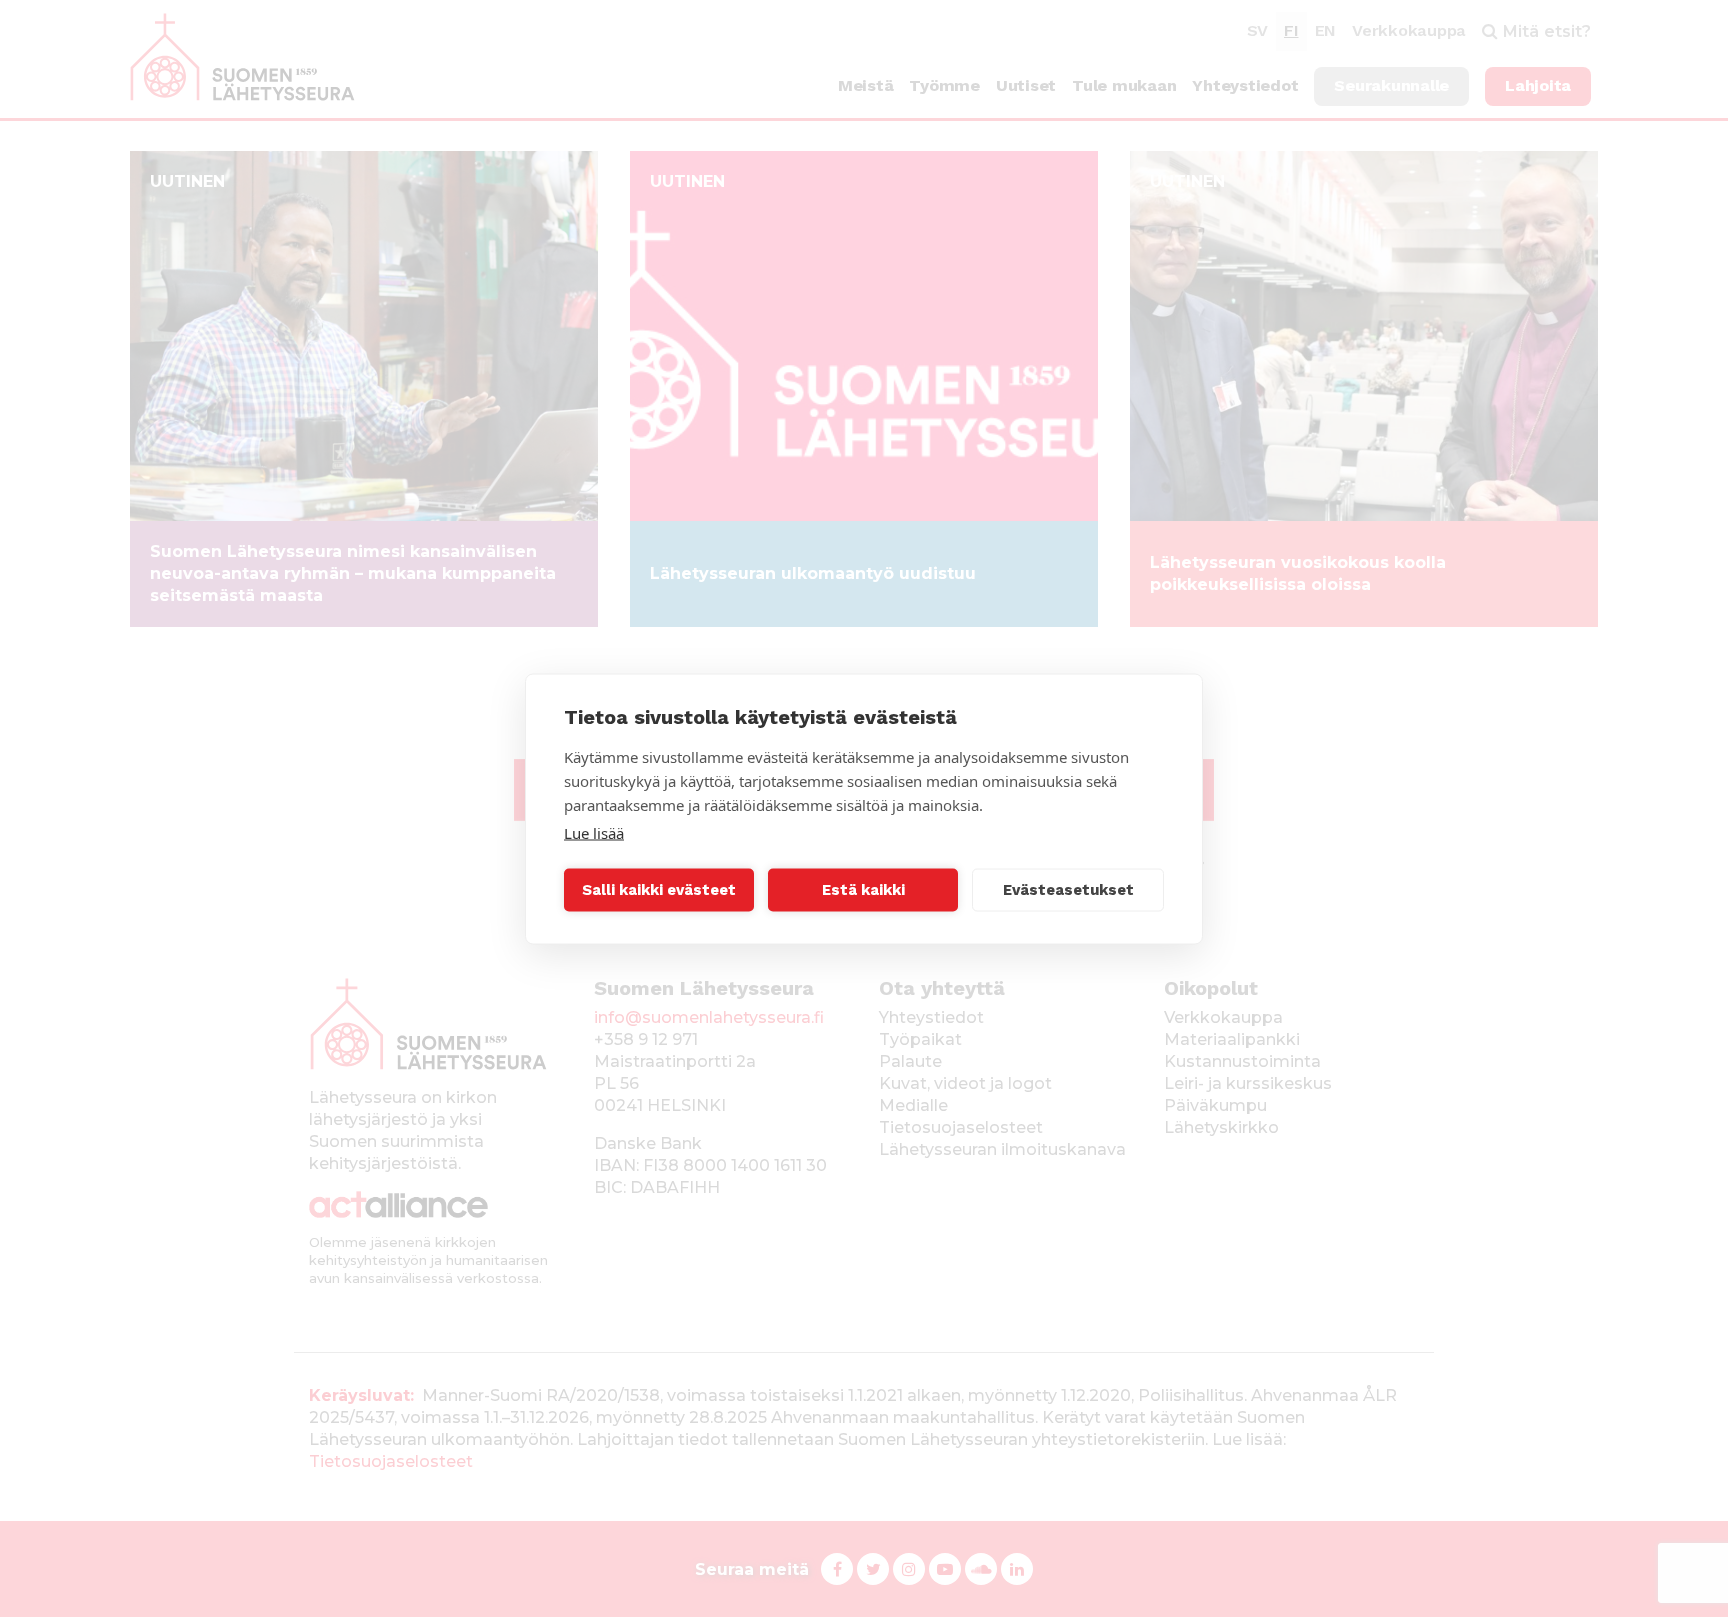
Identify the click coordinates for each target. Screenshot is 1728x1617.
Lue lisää (594, 832)
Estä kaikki (863, 890)
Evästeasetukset (1068, 890)
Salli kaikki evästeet (659, 890)
